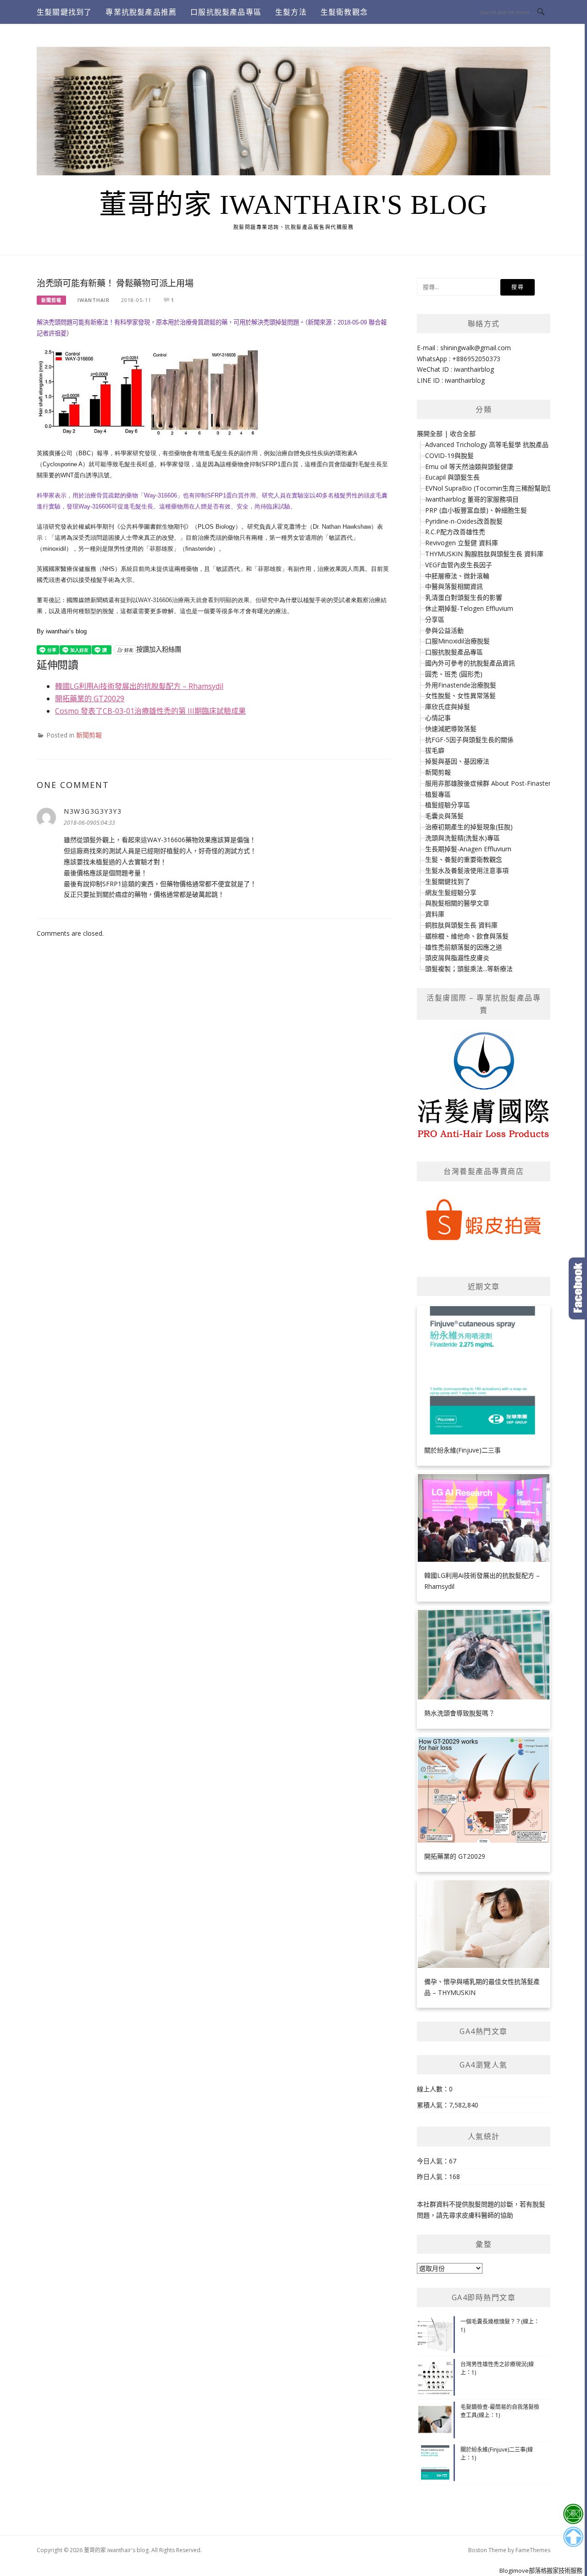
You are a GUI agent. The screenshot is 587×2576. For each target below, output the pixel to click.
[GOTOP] (573, 2537)
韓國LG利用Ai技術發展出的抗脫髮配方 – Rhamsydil (139, 686)
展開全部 (430, 433)
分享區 (435, 619)
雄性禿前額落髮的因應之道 (464, 947)
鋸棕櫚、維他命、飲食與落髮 (467, 936)
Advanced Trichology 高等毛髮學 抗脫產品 (487, 444)
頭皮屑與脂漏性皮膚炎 (457, 958)
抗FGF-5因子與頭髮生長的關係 (469, 740)
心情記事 (438, 718)
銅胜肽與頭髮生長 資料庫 (461, 925)
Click (578, 1288)
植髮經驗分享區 (448, 805)
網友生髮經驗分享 (451, 892)
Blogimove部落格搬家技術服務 (541, 2570)
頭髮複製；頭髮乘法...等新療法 (469, 969)
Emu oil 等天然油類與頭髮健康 (469, 467)
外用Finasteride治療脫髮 (461, 685)
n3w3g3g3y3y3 (93, 811)
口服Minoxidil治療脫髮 (457, 641)
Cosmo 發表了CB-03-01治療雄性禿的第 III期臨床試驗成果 (150, 711)
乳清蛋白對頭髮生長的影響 (464, 597)
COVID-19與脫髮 (449, 455)
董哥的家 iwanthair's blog (293, 205)
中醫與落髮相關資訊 (454, 586)
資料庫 (435, 914)
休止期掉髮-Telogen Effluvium (469, 608)
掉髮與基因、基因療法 (457, 761)
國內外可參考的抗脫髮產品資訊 (470, 663)
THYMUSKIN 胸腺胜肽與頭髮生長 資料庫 (484, 554)
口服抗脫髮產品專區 (226, 12)
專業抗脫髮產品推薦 (141, 12)
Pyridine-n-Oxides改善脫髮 (464, 521)
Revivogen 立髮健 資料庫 (462, 543)
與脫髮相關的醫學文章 (457, 903)
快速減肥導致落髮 (451, 729)
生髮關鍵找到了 (64, 12)
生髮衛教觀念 (344, 12)
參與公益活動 (444, 630)
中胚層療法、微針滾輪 (457, 576)
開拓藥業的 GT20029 (90, 698)
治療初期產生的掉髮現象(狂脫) (469, 827)
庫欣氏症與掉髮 (448, 707)
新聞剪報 (51, 300)
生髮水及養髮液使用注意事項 (467, 870)
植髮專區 (438, 794)
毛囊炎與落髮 (444, 816)
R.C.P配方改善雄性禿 (455, 532)
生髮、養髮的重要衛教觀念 (464, 859)
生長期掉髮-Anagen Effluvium (468, 849)
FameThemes (533, 2550)
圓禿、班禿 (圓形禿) (454, 674)
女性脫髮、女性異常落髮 (460, 696)
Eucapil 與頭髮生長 (452, 477)
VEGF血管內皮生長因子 (459, 565)
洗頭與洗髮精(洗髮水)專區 (462, 838)
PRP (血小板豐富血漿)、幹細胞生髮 (476, 510)
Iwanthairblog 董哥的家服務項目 (472, 499)
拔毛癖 (435, 750)
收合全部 (463, 433)
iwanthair (94, 300)
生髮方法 (291, 12)
